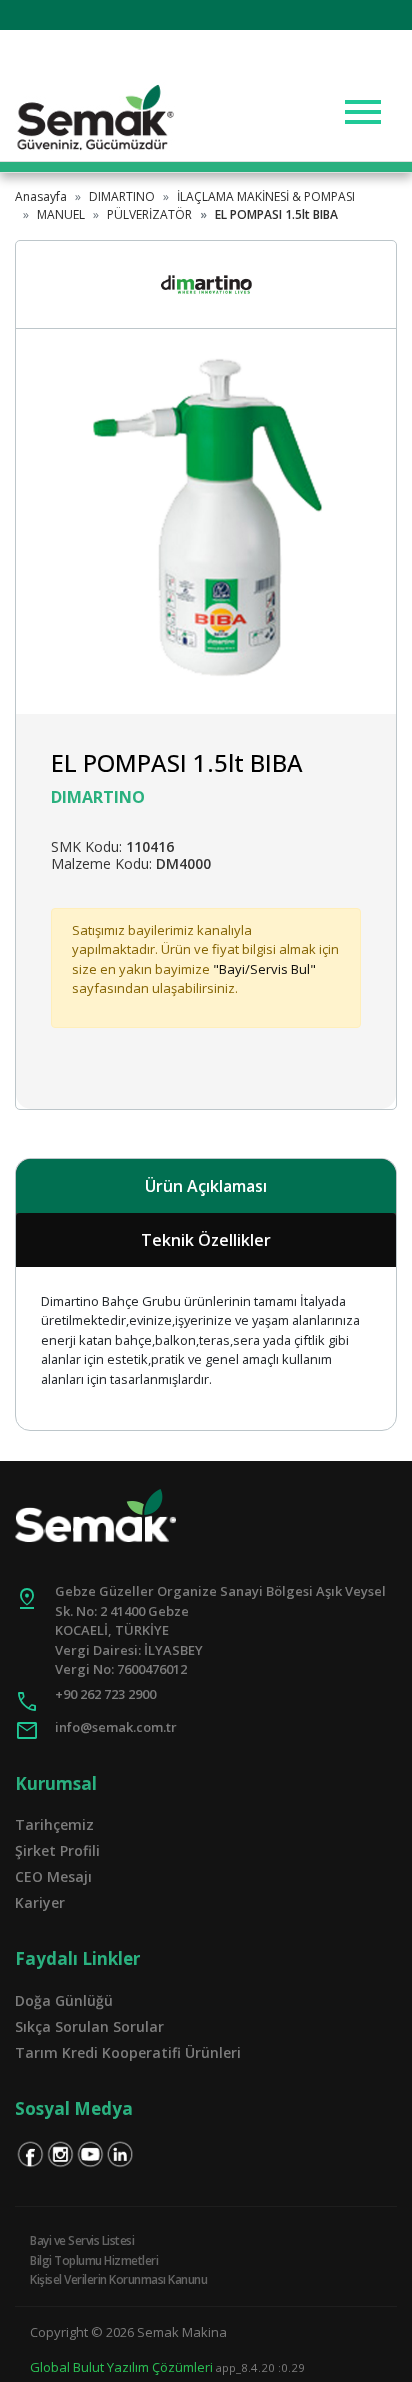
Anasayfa (41, 196)
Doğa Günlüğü (64, 2000)
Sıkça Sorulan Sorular (89, 2026)
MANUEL (61, 214)
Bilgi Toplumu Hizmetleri (94, 2260)
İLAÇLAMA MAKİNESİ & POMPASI (266, 196)
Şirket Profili (57, 1850)
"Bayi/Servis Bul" (264, 969)
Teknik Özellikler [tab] (206, 1240)
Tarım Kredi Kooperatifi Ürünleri (128, 2052)
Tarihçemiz (54, 1824)
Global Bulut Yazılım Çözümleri (121, 2367)
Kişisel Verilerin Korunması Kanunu (118, 2279)
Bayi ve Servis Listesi (82, 2240)
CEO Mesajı (53, 1876)
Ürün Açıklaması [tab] (206, 1186)
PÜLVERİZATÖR (149, 214)
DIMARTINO (122, 196)
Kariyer (40, 1902)
